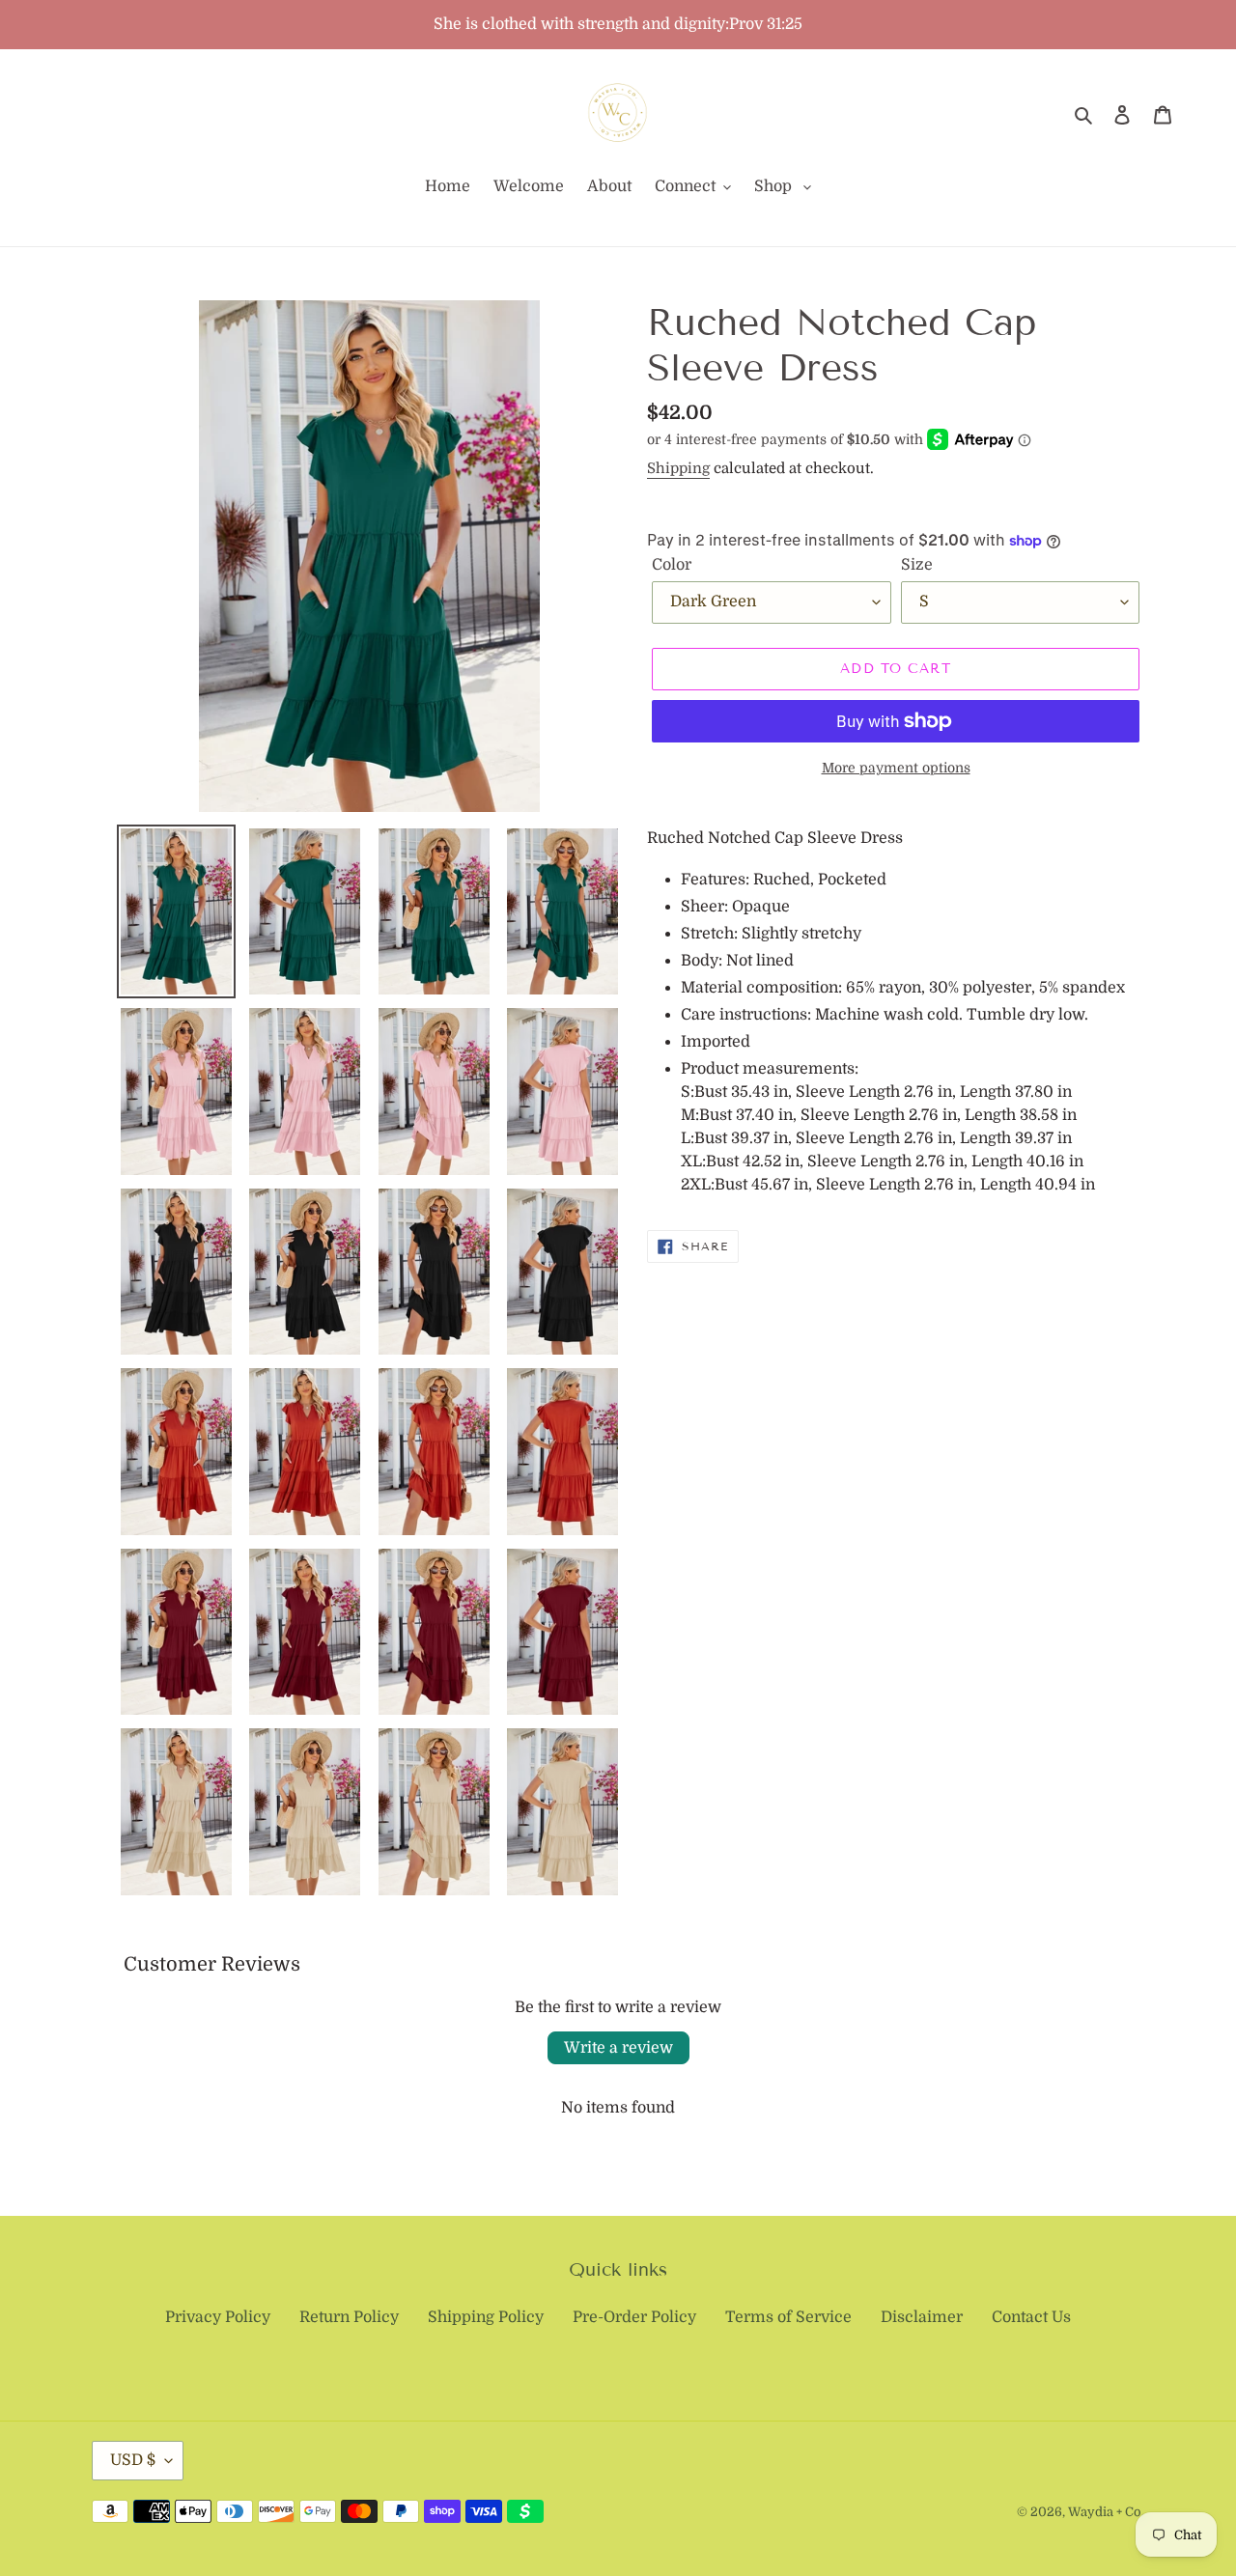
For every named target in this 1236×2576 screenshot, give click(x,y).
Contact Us (1031, 2317)
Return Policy (349, 2317)
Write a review (618, 2048)
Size (917, 565)
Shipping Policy (486, 2317)
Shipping (678, 468)
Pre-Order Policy (634, 2317)
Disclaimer (922, 2317)
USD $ (133, 2460)
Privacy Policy (218, 2317)
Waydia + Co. (1106, 2512)
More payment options (896, 768)
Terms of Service (788, 2317)
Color (672, 565)
